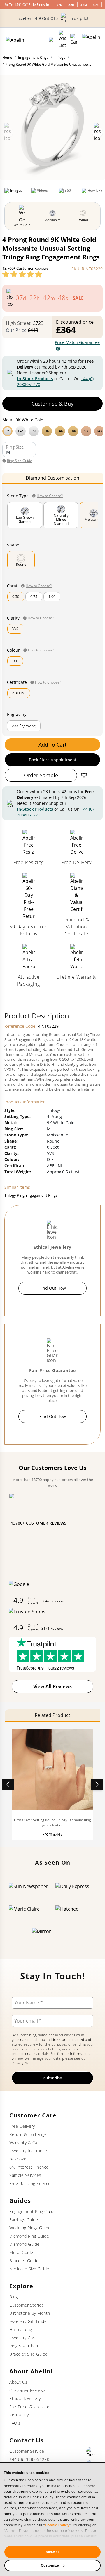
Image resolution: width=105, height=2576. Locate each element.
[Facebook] (91, 2452)
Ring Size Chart (24, 2346)
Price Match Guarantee (77, 342)
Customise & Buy (52, 404)
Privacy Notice (24, 2063)
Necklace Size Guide (29, 2269)
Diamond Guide (24, 2244)
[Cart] (74, 39)
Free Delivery (22, 2126)
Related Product (52, 1715)
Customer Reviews (27, 2390)
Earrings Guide (24, 2220)
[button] (52, 430)
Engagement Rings (33, 57)
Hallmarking (21, 2330)
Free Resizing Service (30, 2183)
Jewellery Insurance (28, 2151)
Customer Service (27, 2451)
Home (7, 57)
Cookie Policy (57, 2525)
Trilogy (60, 57)
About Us (18, 2382)
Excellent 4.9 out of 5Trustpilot (52, 18)
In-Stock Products (35, 379)
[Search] (51, 39)
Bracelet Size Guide (29, 2354)
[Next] (97, 1784)
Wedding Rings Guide (30, 2228)
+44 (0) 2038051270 (29, 2459)
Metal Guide (21, 2252)
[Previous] (8, 1784)
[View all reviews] (22, 274)
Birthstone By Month (30, 2313)
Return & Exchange (28, 2134)
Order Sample (41, 775)
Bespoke (18, 2159)
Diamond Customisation (52, 478)
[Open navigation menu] (92, 39)
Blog (14, 2297)
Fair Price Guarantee (29, 2407)
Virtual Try (19, 2415)
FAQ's (15, 2423)
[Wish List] (62, 39)
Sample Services (25, 2175)
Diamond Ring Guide (29, 2236)
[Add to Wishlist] (84, 775)
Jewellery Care (23, 2338)
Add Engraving (24, 726)
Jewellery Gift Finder (29, 2321)
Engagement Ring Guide (33, 2211)
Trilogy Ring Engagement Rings (31, 1195)
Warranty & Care (25, 2142)
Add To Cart (52, 745)
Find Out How (53, 1288)
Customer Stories (27, 2305)
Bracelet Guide (24, 2261)
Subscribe (53, 2078)
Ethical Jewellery (25, 2398)
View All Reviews (52, 1686)
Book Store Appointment (53, 760)
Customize (50, 2565)
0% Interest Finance (29, 2167)
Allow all (52, 2552)
